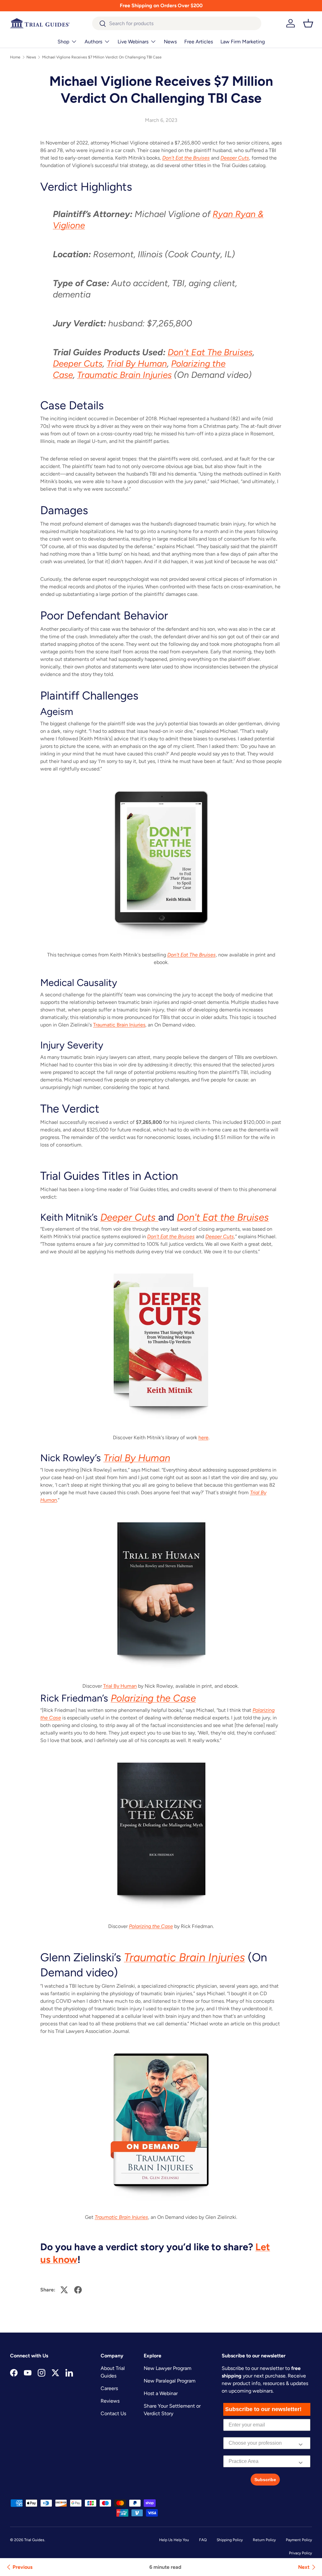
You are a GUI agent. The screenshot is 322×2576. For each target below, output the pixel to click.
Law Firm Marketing (243, 42)
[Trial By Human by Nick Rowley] (161, 1593)
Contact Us (113, 2413)
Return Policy (264, 2540)
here (203, 1438)
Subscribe (265, 2480)
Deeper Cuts (78, 363)
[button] (308, 23)
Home (15, 57)
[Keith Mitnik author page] (161, 1345)
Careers (109, 2388)
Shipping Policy (230, 2540)
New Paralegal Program (170, 2381)
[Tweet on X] (64, 2290)
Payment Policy (299, 2540)
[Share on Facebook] (78, 2290)
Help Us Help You (174, 2540)
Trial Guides (34, 2540)
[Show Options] (301, 2443)
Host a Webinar (161, 2393)
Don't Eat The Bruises (210, 352)
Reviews (110, 2401)
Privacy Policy (300, 2553)
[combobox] (177, 23)
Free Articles (199, 42)
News (170, 42)
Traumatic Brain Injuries (124, 375)
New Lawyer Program (168, 2368)
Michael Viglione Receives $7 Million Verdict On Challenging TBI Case (102, 57)
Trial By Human (137, 363)
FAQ (203, 2540)
